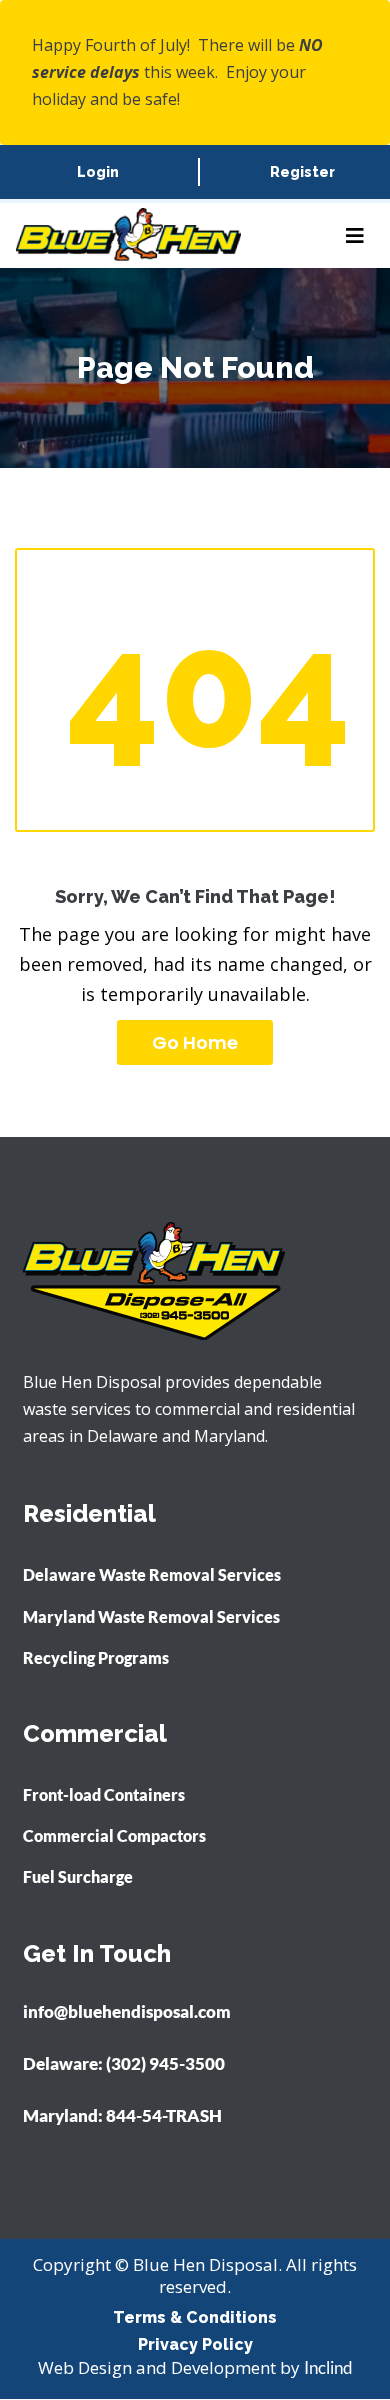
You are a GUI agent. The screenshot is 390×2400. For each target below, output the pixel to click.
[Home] (128, 235)
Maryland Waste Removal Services (151, 1616)
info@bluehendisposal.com (127, 2012)
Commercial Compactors (114, 1835)
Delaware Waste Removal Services (152, 1574)
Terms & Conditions (195, 2317)
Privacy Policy (195, 2344)
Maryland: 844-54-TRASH (122, 2116)
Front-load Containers (104, 1794)
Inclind (328, 2367)
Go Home (195, 1042)
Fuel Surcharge (78, 1876)
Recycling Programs (96, 1657)
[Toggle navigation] (355, 236)
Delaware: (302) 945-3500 (124, 2064)
